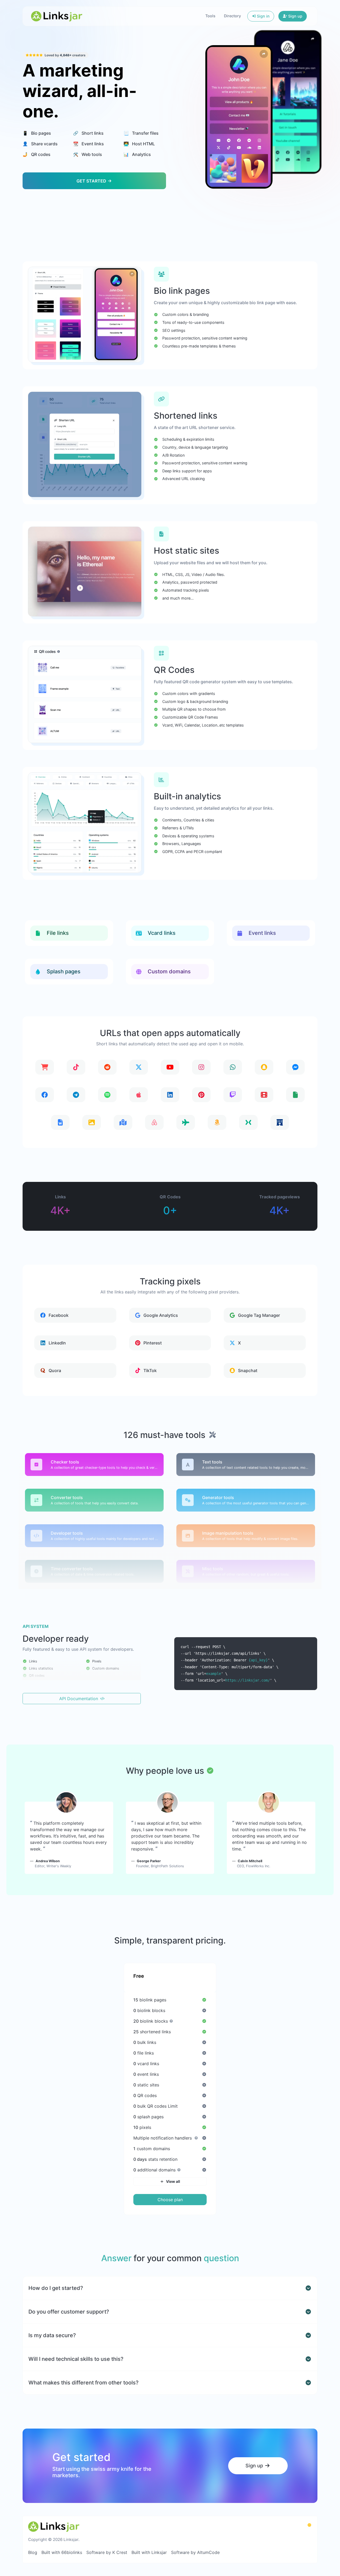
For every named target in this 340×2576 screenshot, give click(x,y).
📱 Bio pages (37, 133)
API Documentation (79, 1699)
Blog (33, 2552)
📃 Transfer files (141, 133)
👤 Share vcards (40, 144)
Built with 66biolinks (62, 2552)
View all (173, 2181)
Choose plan (170, 2200)
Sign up (295, 16)
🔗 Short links (88, 133)
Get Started (92, 181)
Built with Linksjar (149, 2552)
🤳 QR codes (37, 154)
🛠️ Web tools (88, 154)
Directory (232, 16)
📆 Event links (88, 144)
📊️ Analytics (137, 154)
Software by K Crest (107, 2552)
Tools (210, 16)
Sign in (263, 16)
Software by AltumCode (195, 2552)
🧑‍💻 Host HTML (139, 144)
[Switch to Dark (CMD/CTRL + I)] (309, 2525)
